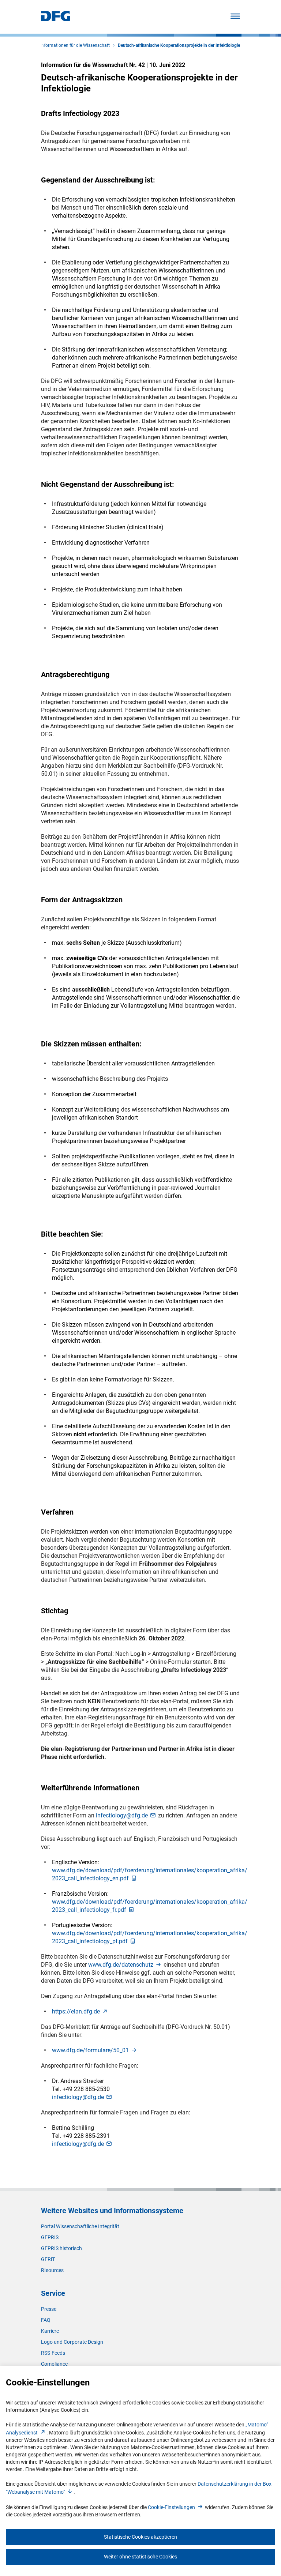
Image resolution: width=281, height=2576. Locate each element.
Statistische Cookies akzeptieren (140, 2537)
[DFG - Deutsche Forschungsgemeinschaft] (56, 19)
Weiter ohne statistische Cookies (140, 2557)
